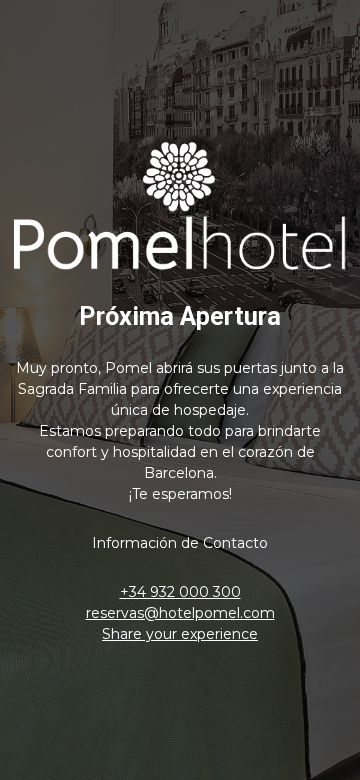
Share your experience (180, 634)
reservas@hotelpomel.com (180, 613)
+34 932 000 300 (180, 592)
